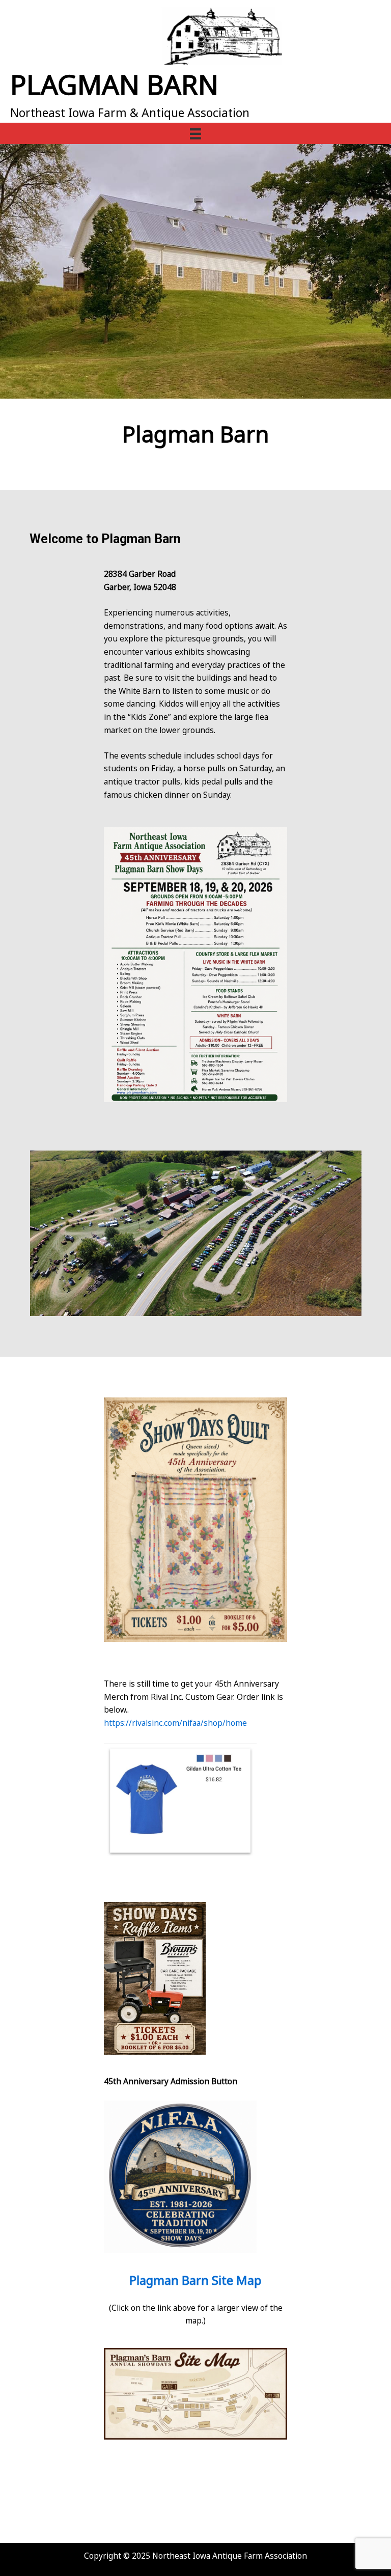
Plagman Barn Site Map (195, 2280)
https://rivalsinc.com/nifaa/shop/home (175, 1723)
